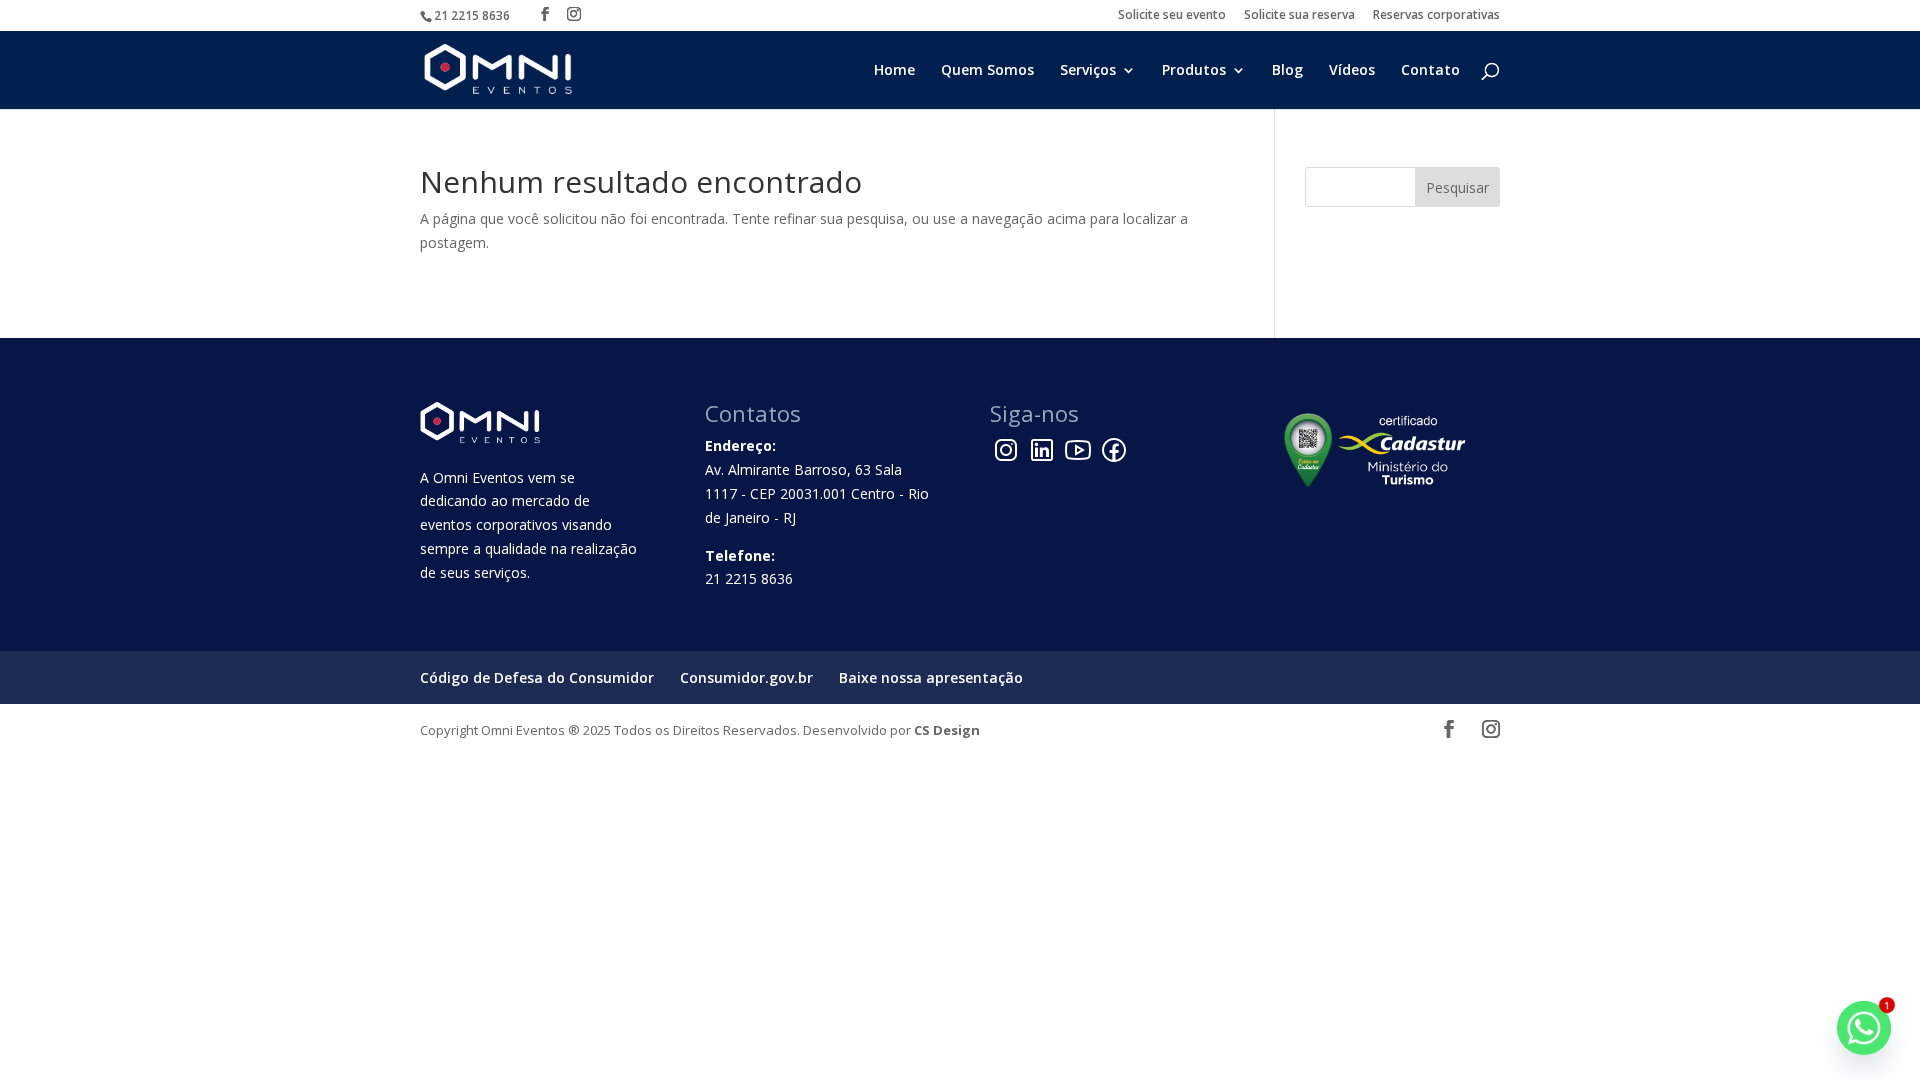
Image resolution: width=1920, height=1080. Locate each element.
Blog (1287, 71)
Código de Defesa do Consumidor (537, 677)
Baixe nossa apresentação (931, 677)
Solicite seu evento (1172, 16)
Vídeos (1352, 71)
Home (894, 71)
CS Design (947, 730)
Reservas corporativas (1436, 16)
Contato (1430, 71)
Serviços (1088, 71)
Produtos (1194, 71)
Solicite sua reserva (1299, 16)
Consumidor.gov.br (746, 677)
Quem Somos (987, 71)
